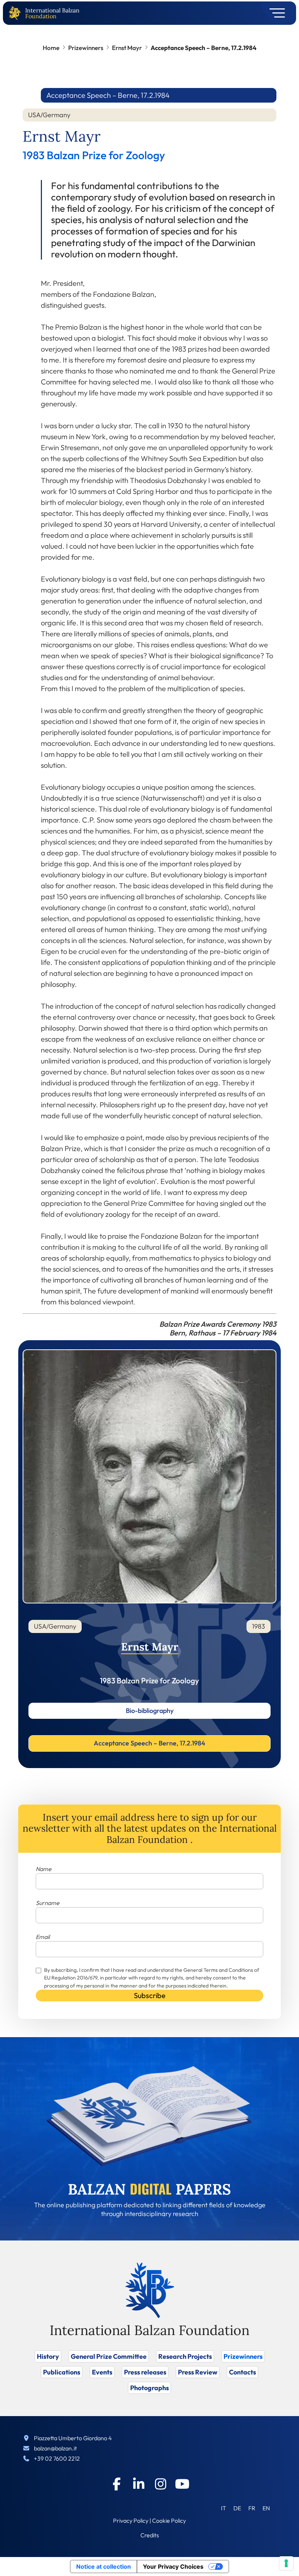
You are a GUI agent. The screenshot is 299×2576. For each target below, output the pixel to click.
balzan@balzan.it (55, 2448)
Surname (48, 1903)
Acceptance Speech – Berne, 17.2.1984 (149, 1743)
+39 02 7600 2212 (57, 2458)
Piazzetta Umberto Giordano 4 (73, 2438)
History (48, 2356)
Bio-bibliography (150, 1711)
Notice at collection (104, 2567)
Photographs (149, 2388)
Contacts (242, 2372)
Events (102, 2372)
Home (51, 48)
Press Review (198, 2372)
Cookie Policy (169, 2521)
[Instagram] (160, 2484)
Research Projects (185, 2356)
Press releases (145, 2372)
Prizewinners (86, 48)
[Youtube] (182, 2484)
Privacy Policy (131, 2521)
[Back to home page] (16, 13)
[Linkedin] (139, 2484)
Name (44, 1869)
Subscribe (150, 1995)
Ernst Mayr (127, 48)
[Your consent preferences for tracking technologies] (286, 2563)
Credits (150, 2535)
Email (43, 1937)
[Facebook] (117, 2484)
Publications (62, 2372)
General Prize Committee (109, 2356)
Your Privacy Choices (173, 2567)
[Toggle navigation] (275, 13)
